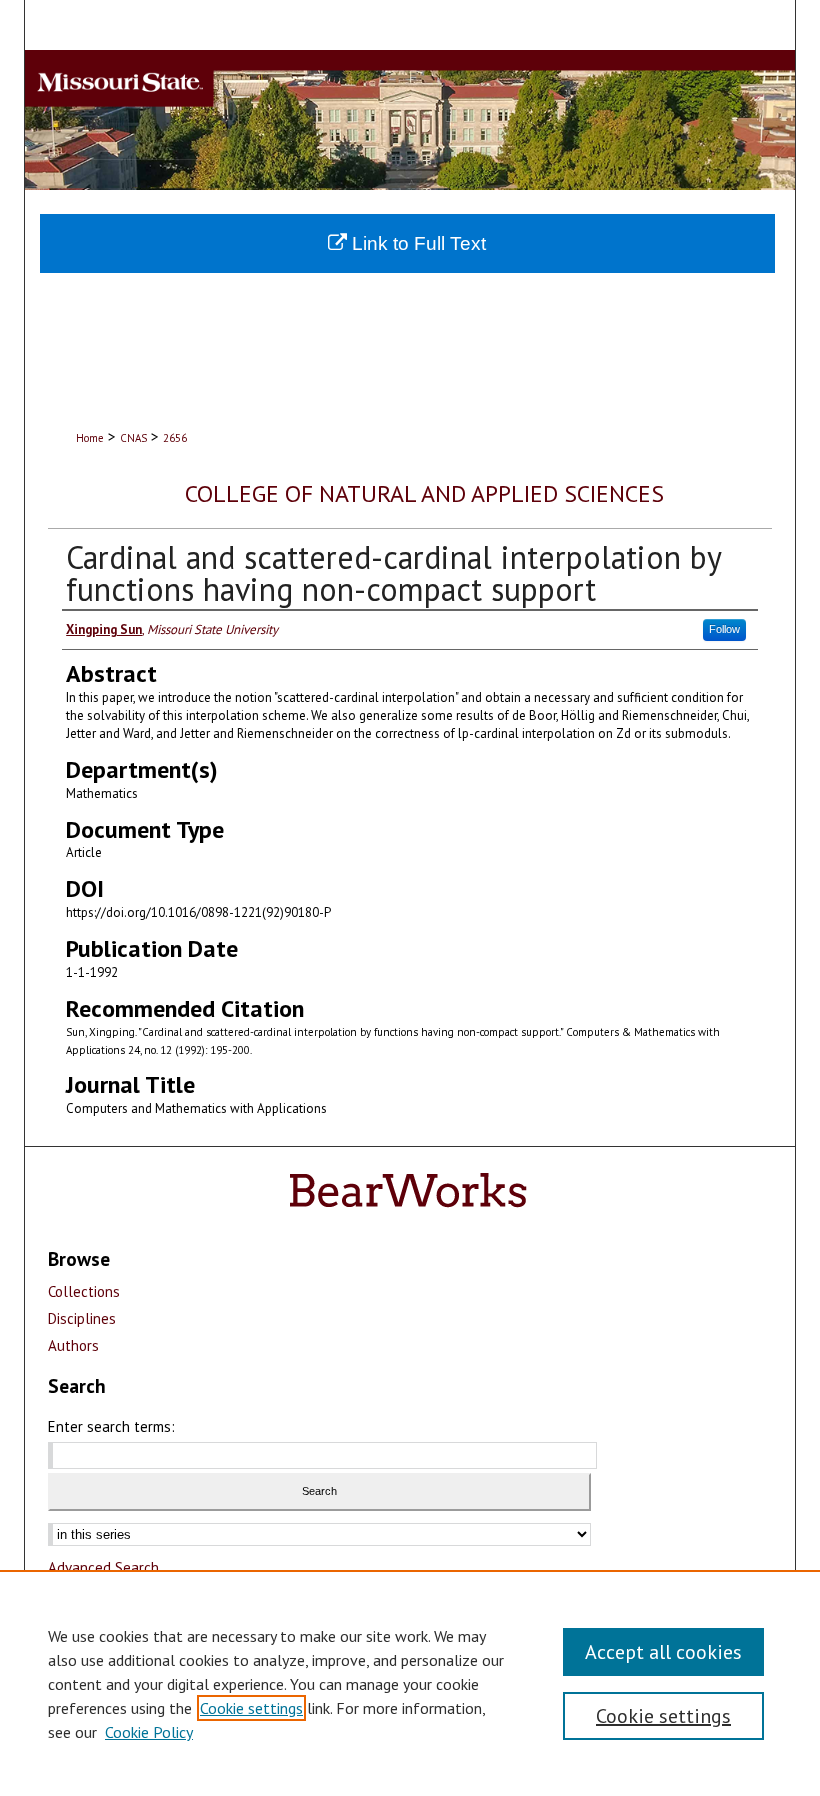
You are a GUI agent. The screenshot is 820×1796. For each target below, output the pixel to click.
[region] (410, 1683)
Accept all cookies (663, 1652)
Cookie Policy (149, 1732)
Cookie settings (251, 1708)
